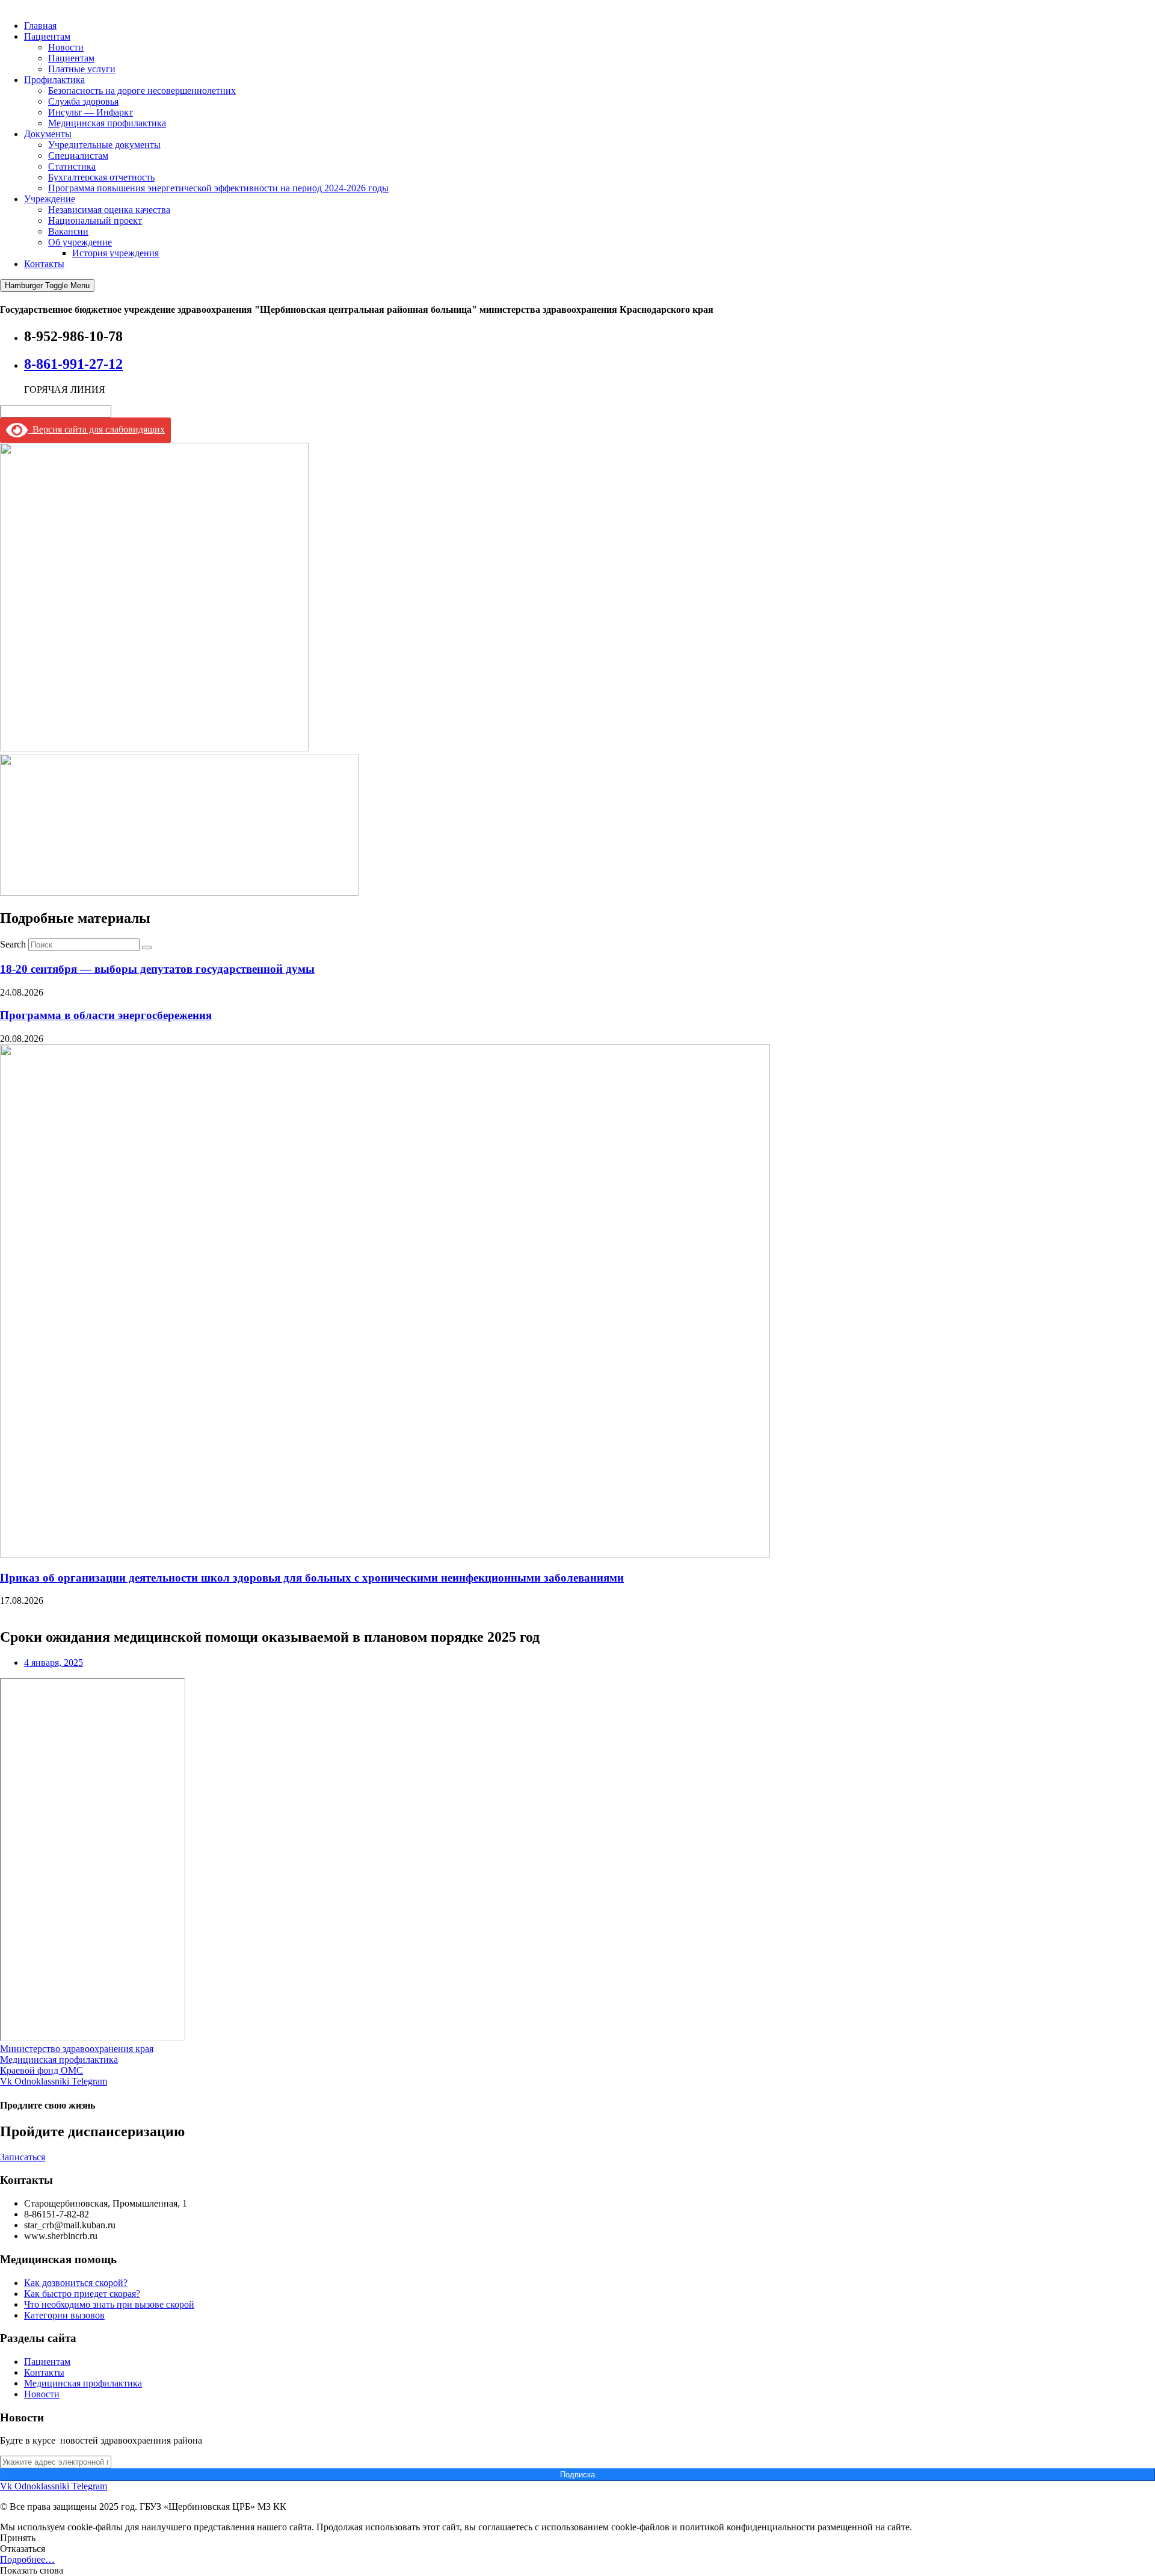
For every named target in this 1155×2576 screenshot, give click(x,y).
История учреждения (115, 253)
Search (13, 944)
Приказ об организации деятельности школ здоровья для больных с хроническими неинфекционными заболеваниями (312, 1578)
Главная (40, 26)
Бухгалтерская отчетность (101, 177)
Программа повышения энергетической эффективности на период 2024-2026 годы (218, 188)
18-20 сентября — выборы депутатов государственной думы (157, 969)
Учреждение (50, 199)
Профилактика (54, 80)
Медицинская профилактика (107, 123)
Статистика (72, 166)
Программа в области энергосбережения (106, 1015)
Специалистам (78, 156)
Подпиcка (577, 2475)
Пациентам (47, 36)
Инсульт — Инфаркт (91, 112)
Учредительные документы (104, 145)
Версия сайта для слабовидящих (96, 429)
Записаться (23, 2157)
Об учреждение (80, 242)
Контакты (44, 264)
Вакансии (68, 231)
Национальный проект (95, 220)
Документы (48, 134)
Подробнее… (27, 2559)
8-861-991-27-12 (73, 364)
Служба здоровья (83, 101)
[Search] (147, 948)
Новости (66, 47)
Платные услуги (82, 69)
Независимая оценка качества (109, 210)
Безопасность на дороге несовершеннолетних (142, 91)
